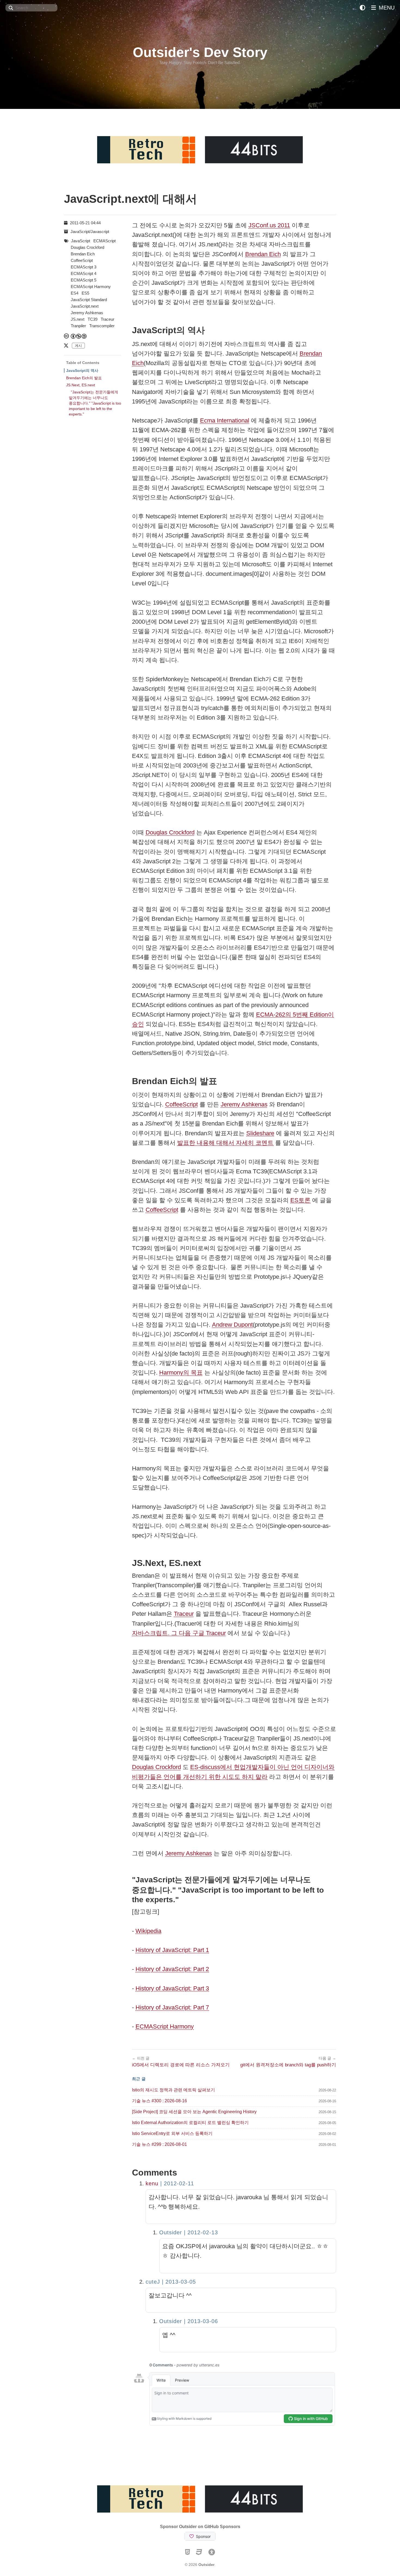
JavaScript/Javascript (90, 232)
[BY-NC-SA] (79, 336)
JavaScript (81, 241)
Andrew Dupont (232, 1325)
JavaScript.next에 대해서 (130, 199)
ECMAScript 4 (84, 273)
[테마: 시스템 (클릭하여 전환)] (362, 8)
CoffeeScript (181, 1104)
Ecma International (225, 420)
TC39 (93, 319)
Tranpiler (78, 326)
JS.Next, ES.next (81, 385)
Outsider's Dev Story (200, 52)
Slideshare (260, 1133)
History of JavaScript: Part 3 (172, 1988)
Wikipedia (148, 1931)
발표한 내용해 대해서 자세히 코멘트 (225, 1143)
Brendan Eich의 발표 (84, 378)
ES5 (85, 293)
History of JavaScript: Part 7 (172, 2007)
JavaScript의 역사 (82, 371)
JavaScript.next (85, 306)
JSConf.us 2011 (269, 225)
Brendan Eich (263, 254)
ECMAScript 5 (84, 280)
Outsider (206, 2565)
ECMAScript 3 (84, 267)
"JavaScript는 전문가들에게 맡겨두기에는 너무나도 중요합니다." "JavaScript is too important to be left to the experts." (95, 403)
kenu (152, 2183)
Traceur (184, 1614)
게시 (78, 346)
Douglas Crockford (170, 832)
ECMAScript (104, 241)
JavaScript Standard (89, 300)
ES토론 (300, 1200)
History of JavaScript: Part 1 (172, 1950)
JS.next (78, 319)
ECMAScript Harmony (165, 2026)
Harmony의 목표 (181, 1373)
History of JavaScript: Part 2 (172, 1969)
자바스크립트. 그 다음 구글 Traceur (179, 1633)
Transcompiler (102, 326)
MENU (386, 8)
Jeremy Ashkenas (244, 1104)
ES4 (75, 293)
